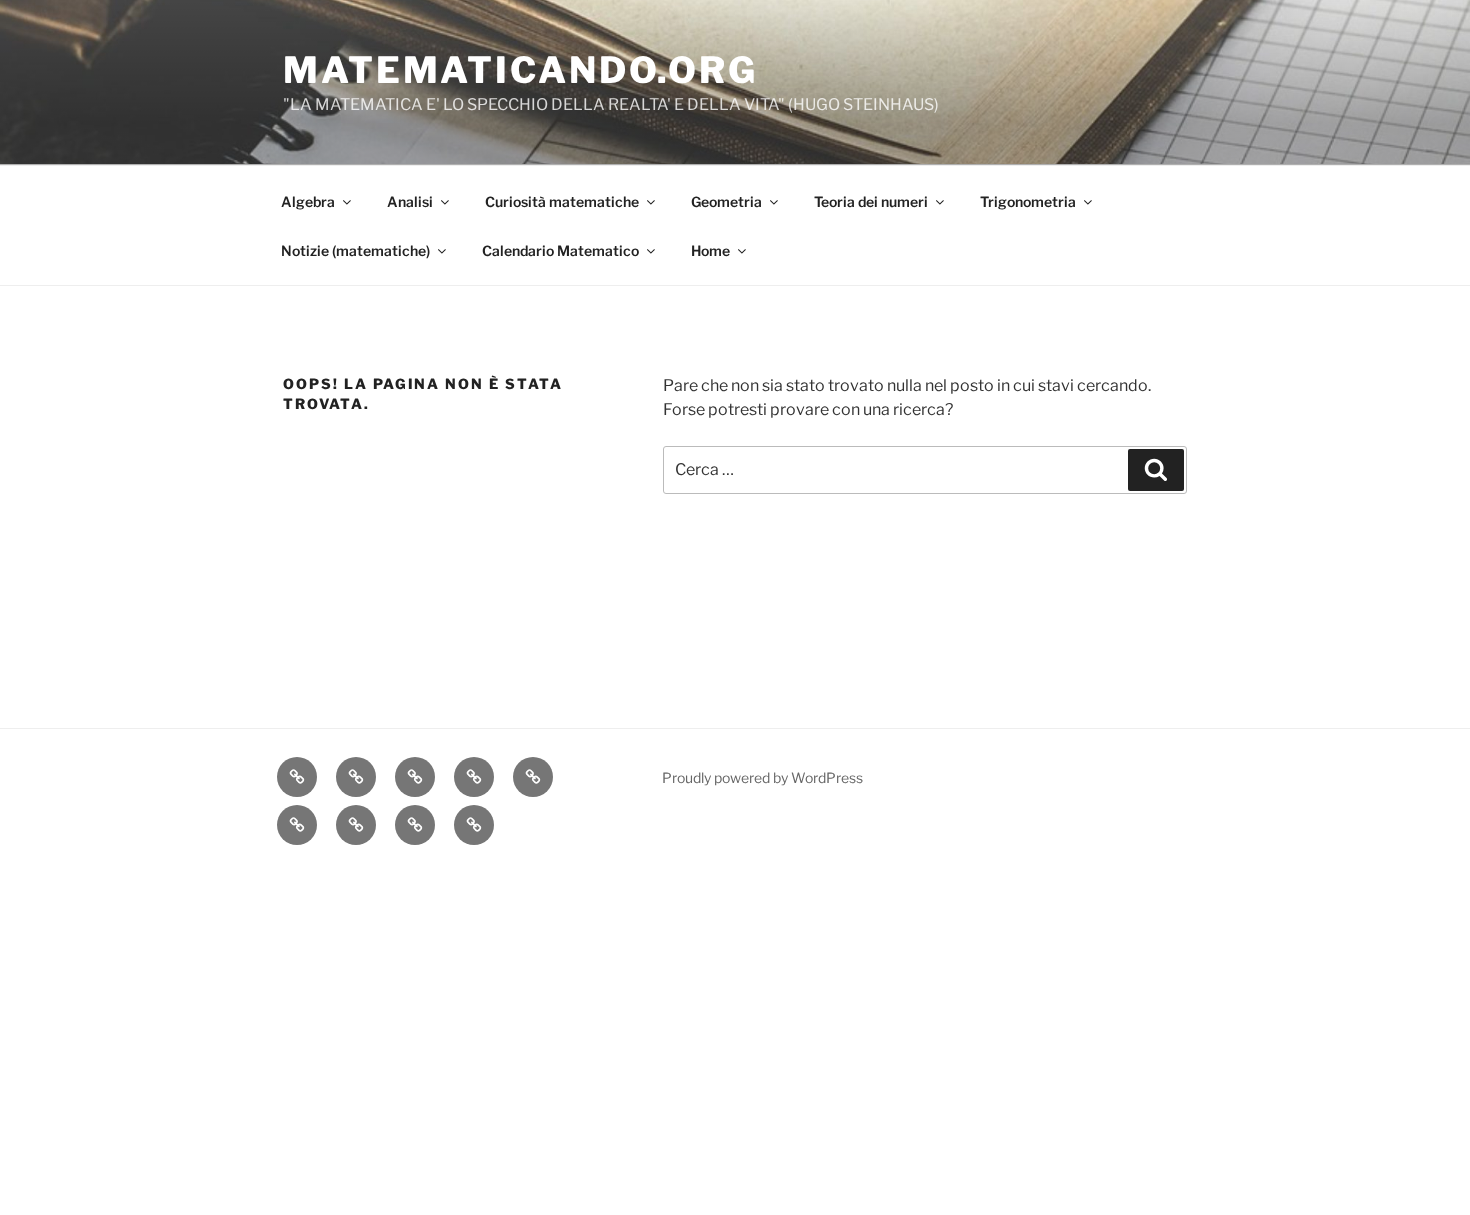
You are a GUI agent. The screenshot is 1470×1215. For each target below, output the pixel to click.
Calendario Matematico (560, 250)
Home (710, 250)
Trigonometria (1028, 201)
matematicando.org (520, 70)
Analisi (410, 201)
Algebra (308, 201)
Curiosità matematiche (562, 201)
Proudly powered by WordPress (762, 777)
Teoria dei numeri (871, 201)
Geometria (726, 201)
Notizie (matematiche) (355, 250)
